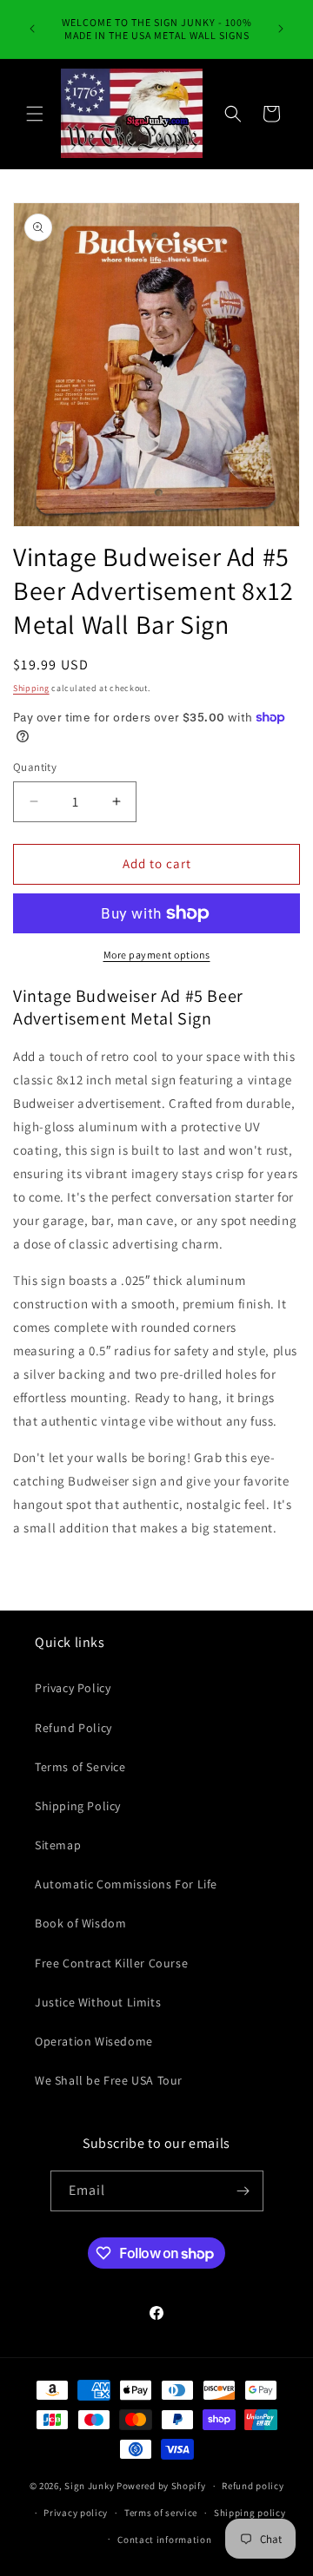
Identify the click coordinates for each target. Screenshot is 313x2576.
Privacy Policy (73, 1688)
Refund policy (253, 2486)
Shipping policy (250, 2513)
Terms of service (161, 2513)
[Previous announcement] (32, 29)
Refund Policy (73, 1728)
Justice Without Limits (98, 2002)
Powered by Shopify (161, 2486)
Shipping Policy (78, 1806)
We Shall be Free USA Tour (109, 2080)
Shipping (31, 688)
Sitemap (58, 1845)
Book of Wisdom (80, 1923)
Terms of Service (80, 1767)
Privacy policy (76, 2513)
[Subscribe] (243, 2191)
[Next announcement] (281, 29)
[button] (35, 114)
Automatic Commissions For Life (126, 1884)
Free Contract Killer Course (111, 1963)
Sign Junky (89, 2486)
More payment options (157, 955)
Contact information (164, 2540)
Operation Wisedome (94, 2041)
